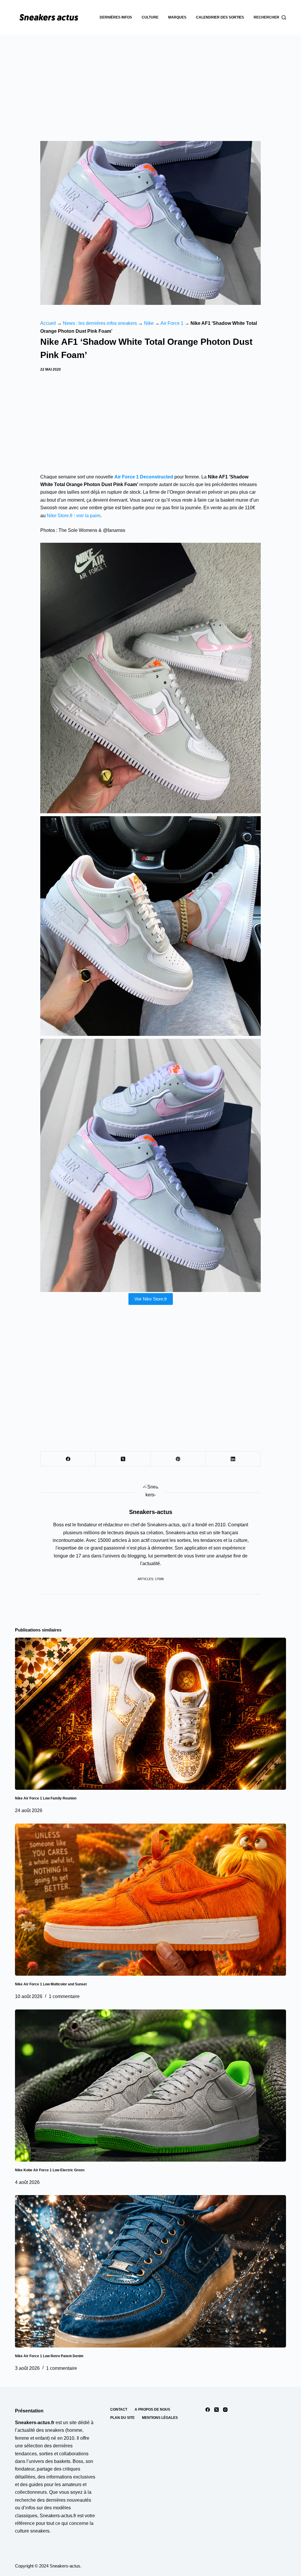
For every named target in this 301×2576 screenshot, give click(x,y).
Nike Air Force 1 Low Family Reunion (46, 1798)
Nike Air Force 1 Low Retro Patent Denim (49, 2356)
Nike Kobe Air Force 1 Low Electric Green (50, 2170)
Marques (177, 17)
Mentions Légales (160, 2418)
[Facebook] (68, 1459)
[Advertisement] (150, 79)
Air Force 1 (172, 323)
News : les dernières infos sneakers (100, 323)
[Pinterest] (178, 1459)
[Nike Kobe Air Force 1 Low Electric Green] (150, 2086)
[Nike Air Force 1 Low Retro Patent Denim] (150, 2271)
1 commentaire (64, 1996)
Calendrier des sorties (220, 17)
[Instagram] (225, 2410)
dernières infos (116, 17)
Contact (119, 2409)
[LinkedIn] (233, 1459)
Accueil (48, 323)
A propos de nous (152, 2409)
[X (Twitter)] (123, 1459)
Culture (150, 17)
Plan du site (122, 2418)
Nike (149, 323)
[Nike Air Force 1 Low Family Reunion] (150, 1714)
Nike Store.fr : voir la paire (74, 516)
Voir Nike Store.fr (151, 1299)
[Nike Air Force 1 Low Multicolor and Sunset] (150, 1900)
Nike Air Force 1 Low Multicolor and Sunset (51, 1984)
